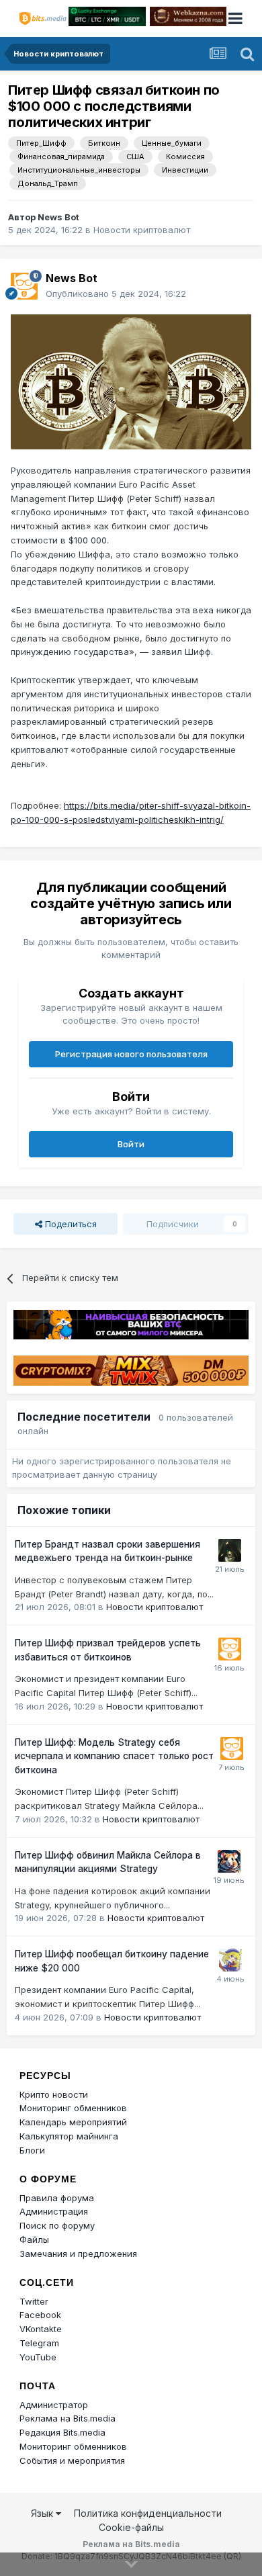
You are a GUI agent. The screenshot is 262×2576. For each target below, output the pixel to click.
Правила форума (57, 2198)
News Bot (58, 217)
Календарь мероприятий (73, 2122)
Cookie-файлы (131, 2527)
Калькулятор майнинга (69, 2136)
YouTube (38, 2357)
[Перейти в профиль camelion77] (230, 1550)
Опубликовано (116, 294)
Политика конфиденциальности (148, 2513)
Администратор (54, 2405)
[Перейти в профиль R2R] (230, 1960)
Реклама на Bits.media (68, 2418)
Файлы (34, 2239)
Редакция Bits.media (62, 2432)
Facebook (40, 2315)
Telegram (39, 2343)
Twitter (34, 2301)
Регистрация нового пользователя (131, 1054)
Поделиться (70, 1224)
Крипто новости (54, 2094)
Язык (43, 2513)
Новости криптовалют (142, 230)
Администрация (54, 2211)
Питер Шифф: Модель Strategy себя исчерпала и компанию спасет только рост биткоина (114, 1756)
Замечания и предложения (78, 2254)
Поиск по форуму (57, 2225)
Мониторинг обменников (73, 2108)
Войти (131, 1144)
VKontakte (41, 2329)
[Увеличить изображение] (131, 381)
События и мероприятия (72, 2460)
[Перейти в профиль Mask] (229, 1861)
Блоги (32, 2150)
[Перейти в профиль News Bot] (24, 286)
